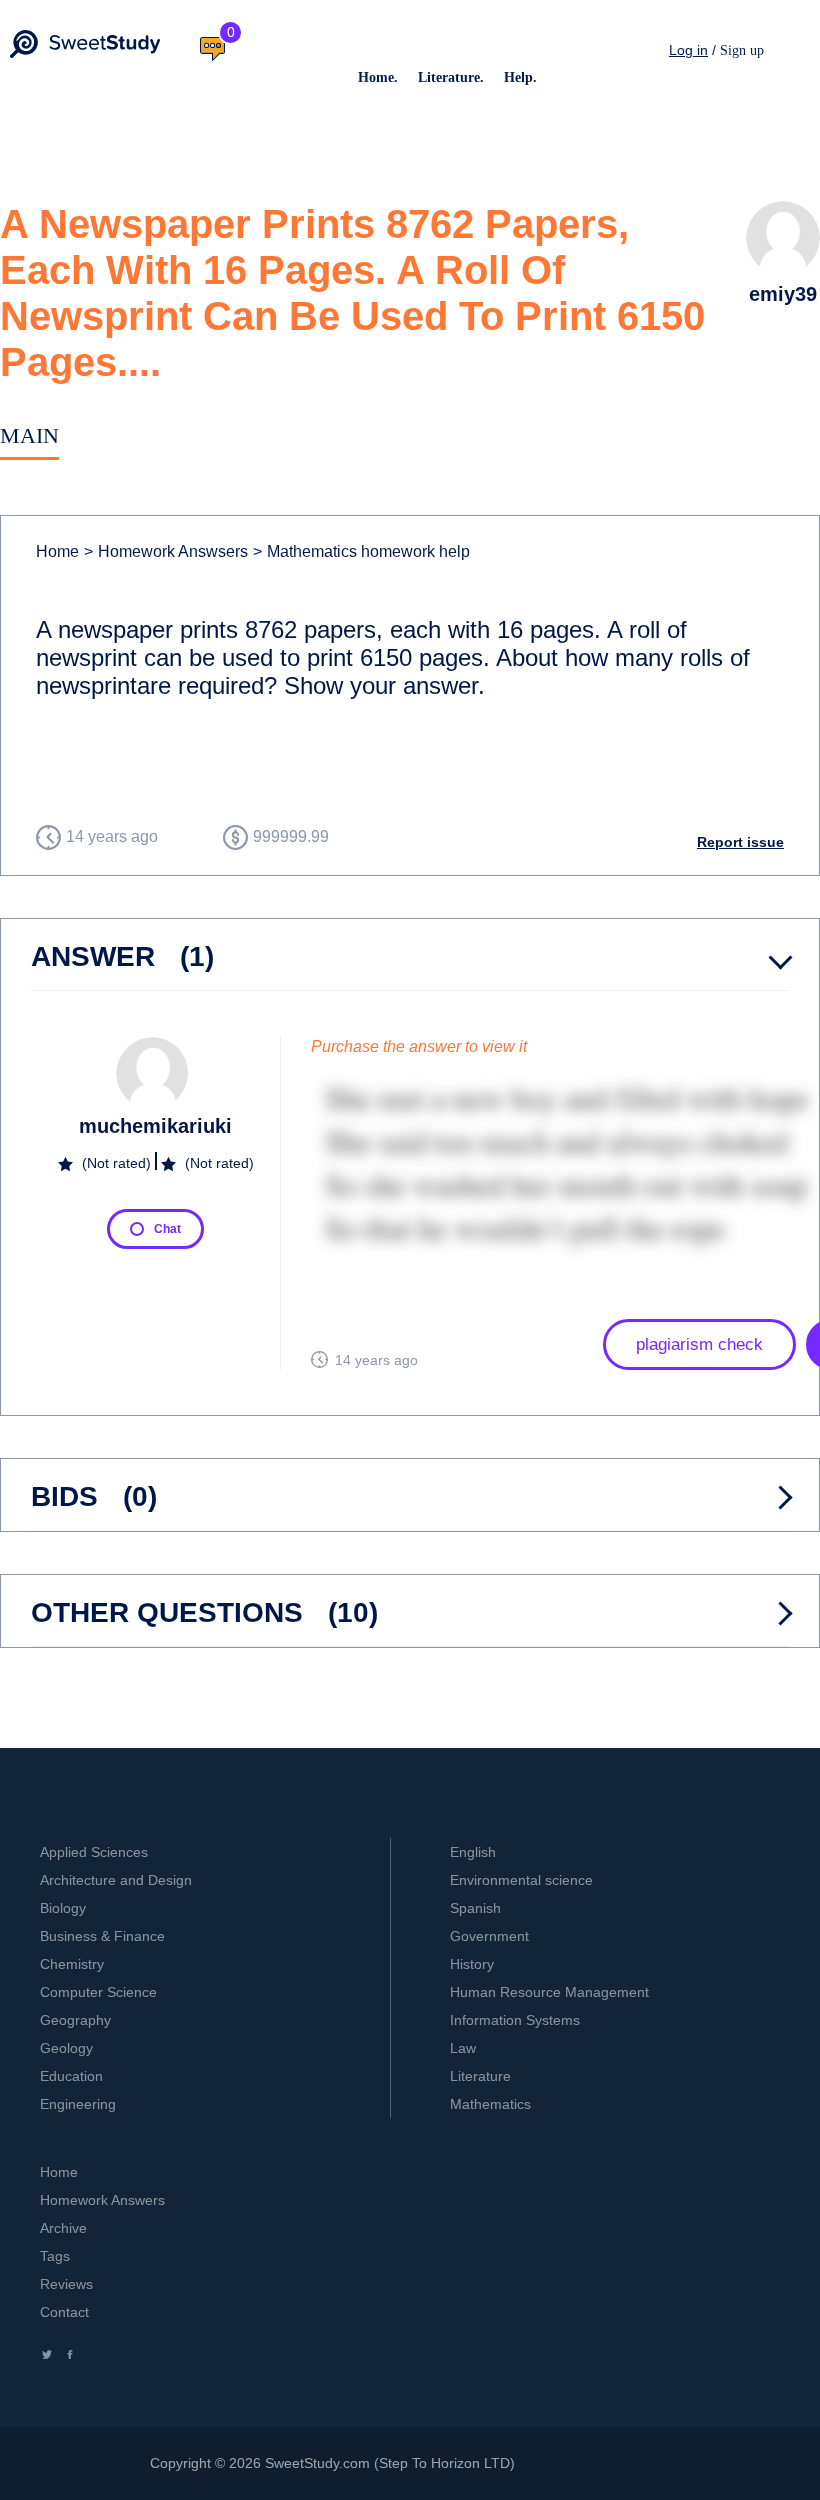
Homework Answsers (166, 551)
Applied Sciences (94, 1852)
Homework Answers (102, 2200)
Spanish (475, 1908)
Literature (480, 2076)
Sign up (742, 50)
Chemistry (72, 1964)
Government (489, 1936)
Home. (378, 77)
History (472, 1964)
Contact (64, 2312)
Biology (63, 1908)
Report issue (740, 842)
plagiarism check (699, 1344)
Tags (55, 2256)
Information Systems (515, 2020)
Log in (688, 50)
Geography (75, 2020)
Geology (66, 2048)
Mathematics (490, 2104)
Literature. (451, 77)
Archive (63, 2228)
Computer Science (98, 1992)
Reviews (66, 2284)
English (473, 1852)
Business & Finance (102, 1936)
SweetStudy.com (317, 2463)
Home (57, 551)
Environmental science (521, 1880)
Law (463, 2048)
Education (71, 2076)
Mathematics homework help (361, 551)
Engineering (78, 2104)
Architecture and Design (116, 1880)
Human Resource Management (549, 1992)
